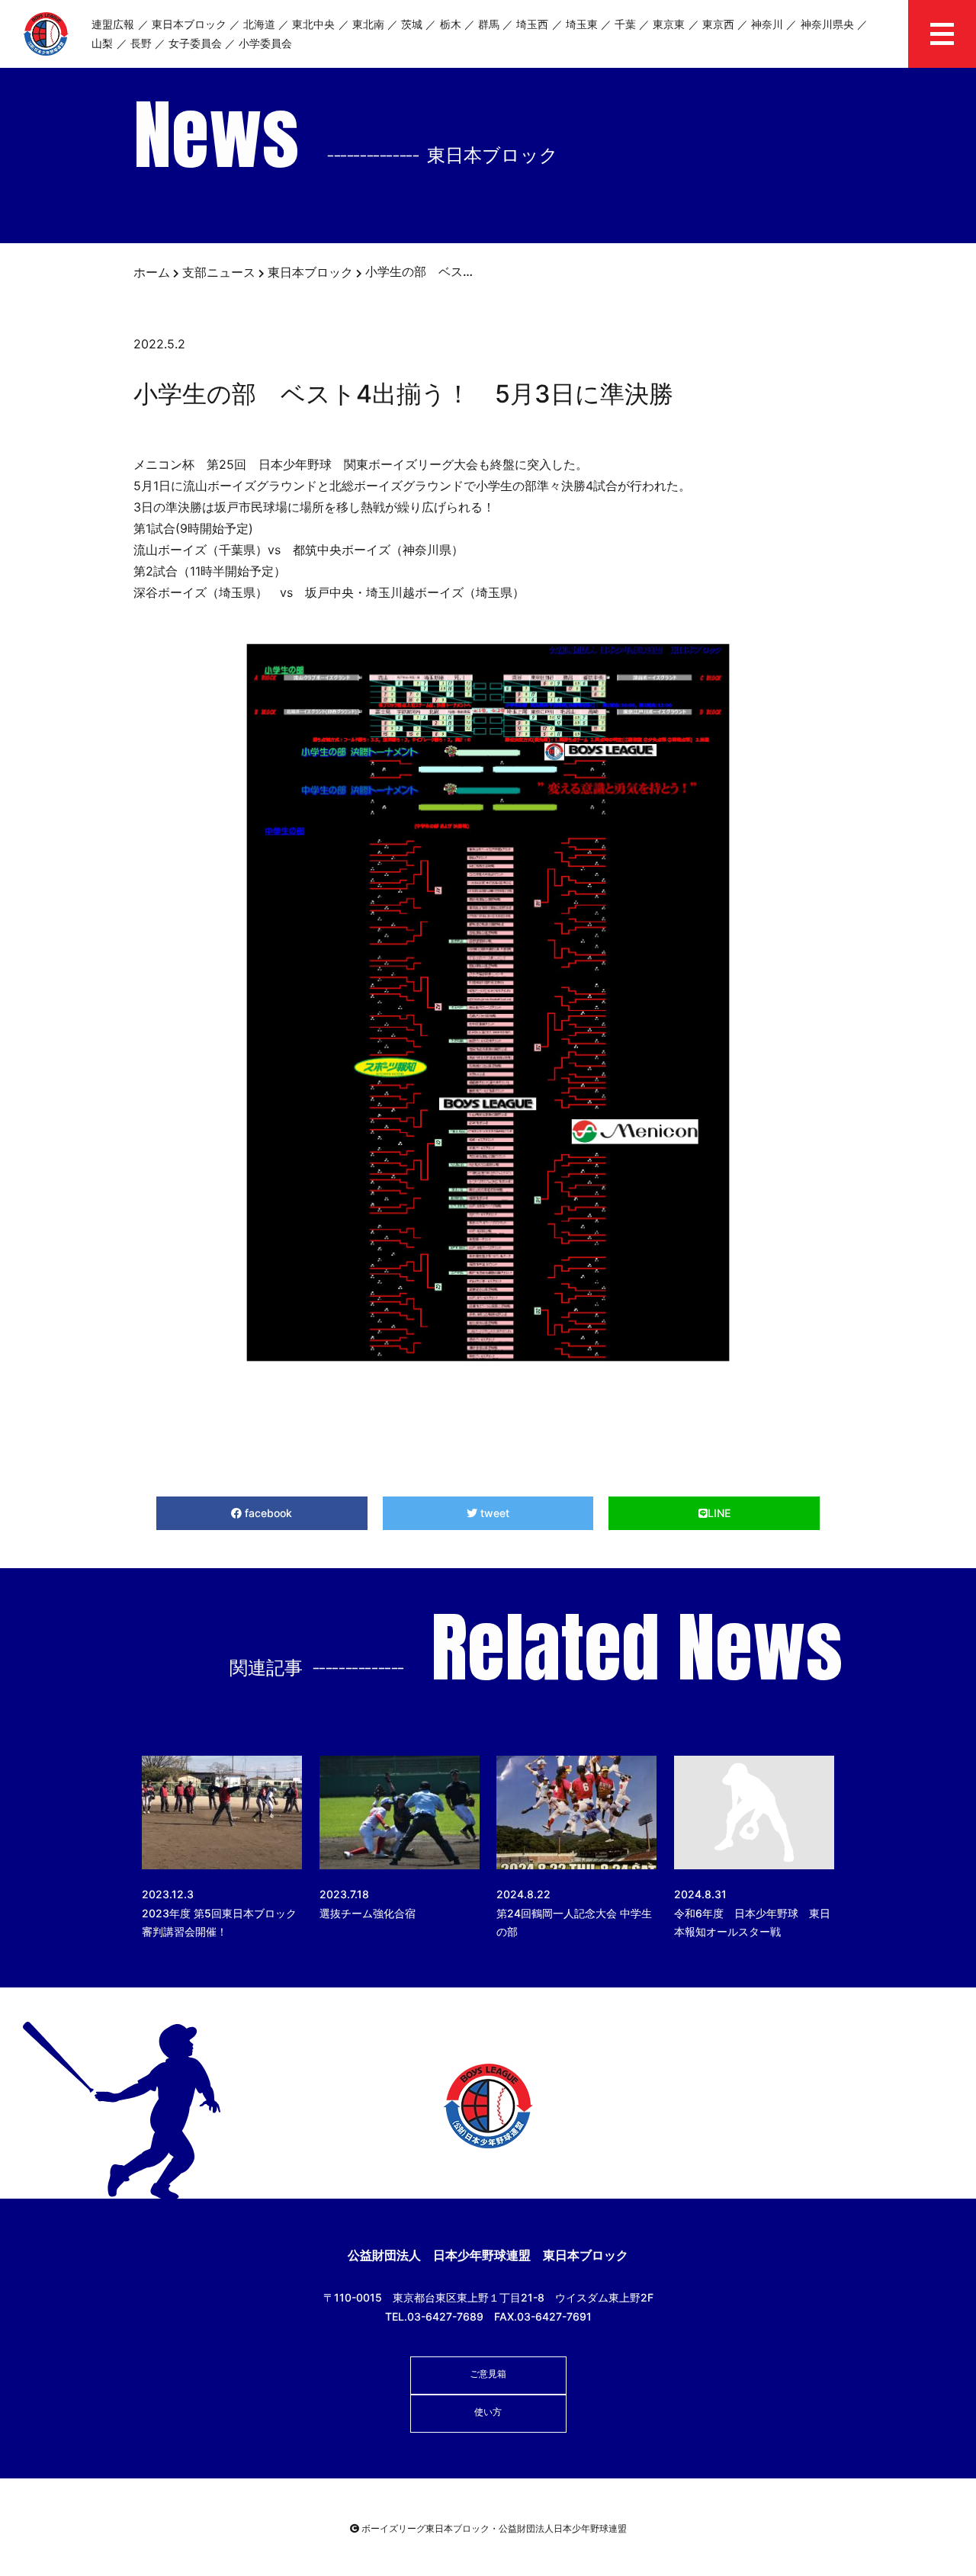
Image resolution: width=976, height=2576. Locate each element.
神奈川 (767, 24)
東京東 (669, 24)
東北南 (368, 24)
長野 (141, 43)
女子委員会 (195, 43)
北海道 (259, 24)
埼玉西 (532, 24)
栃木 (451, 24)
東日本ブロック (189, 24)
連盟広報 (113, 24)
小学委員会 (265, 43)
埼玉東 (582, 24)
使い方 (488, 2412)
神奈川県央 (827, 24)
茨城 (412, 24)
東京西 (718, 24)
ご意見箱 (488, 2374)
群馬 (489, 24)
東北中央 (313, 24)
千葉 (625, 24)
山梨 (102, 43)
